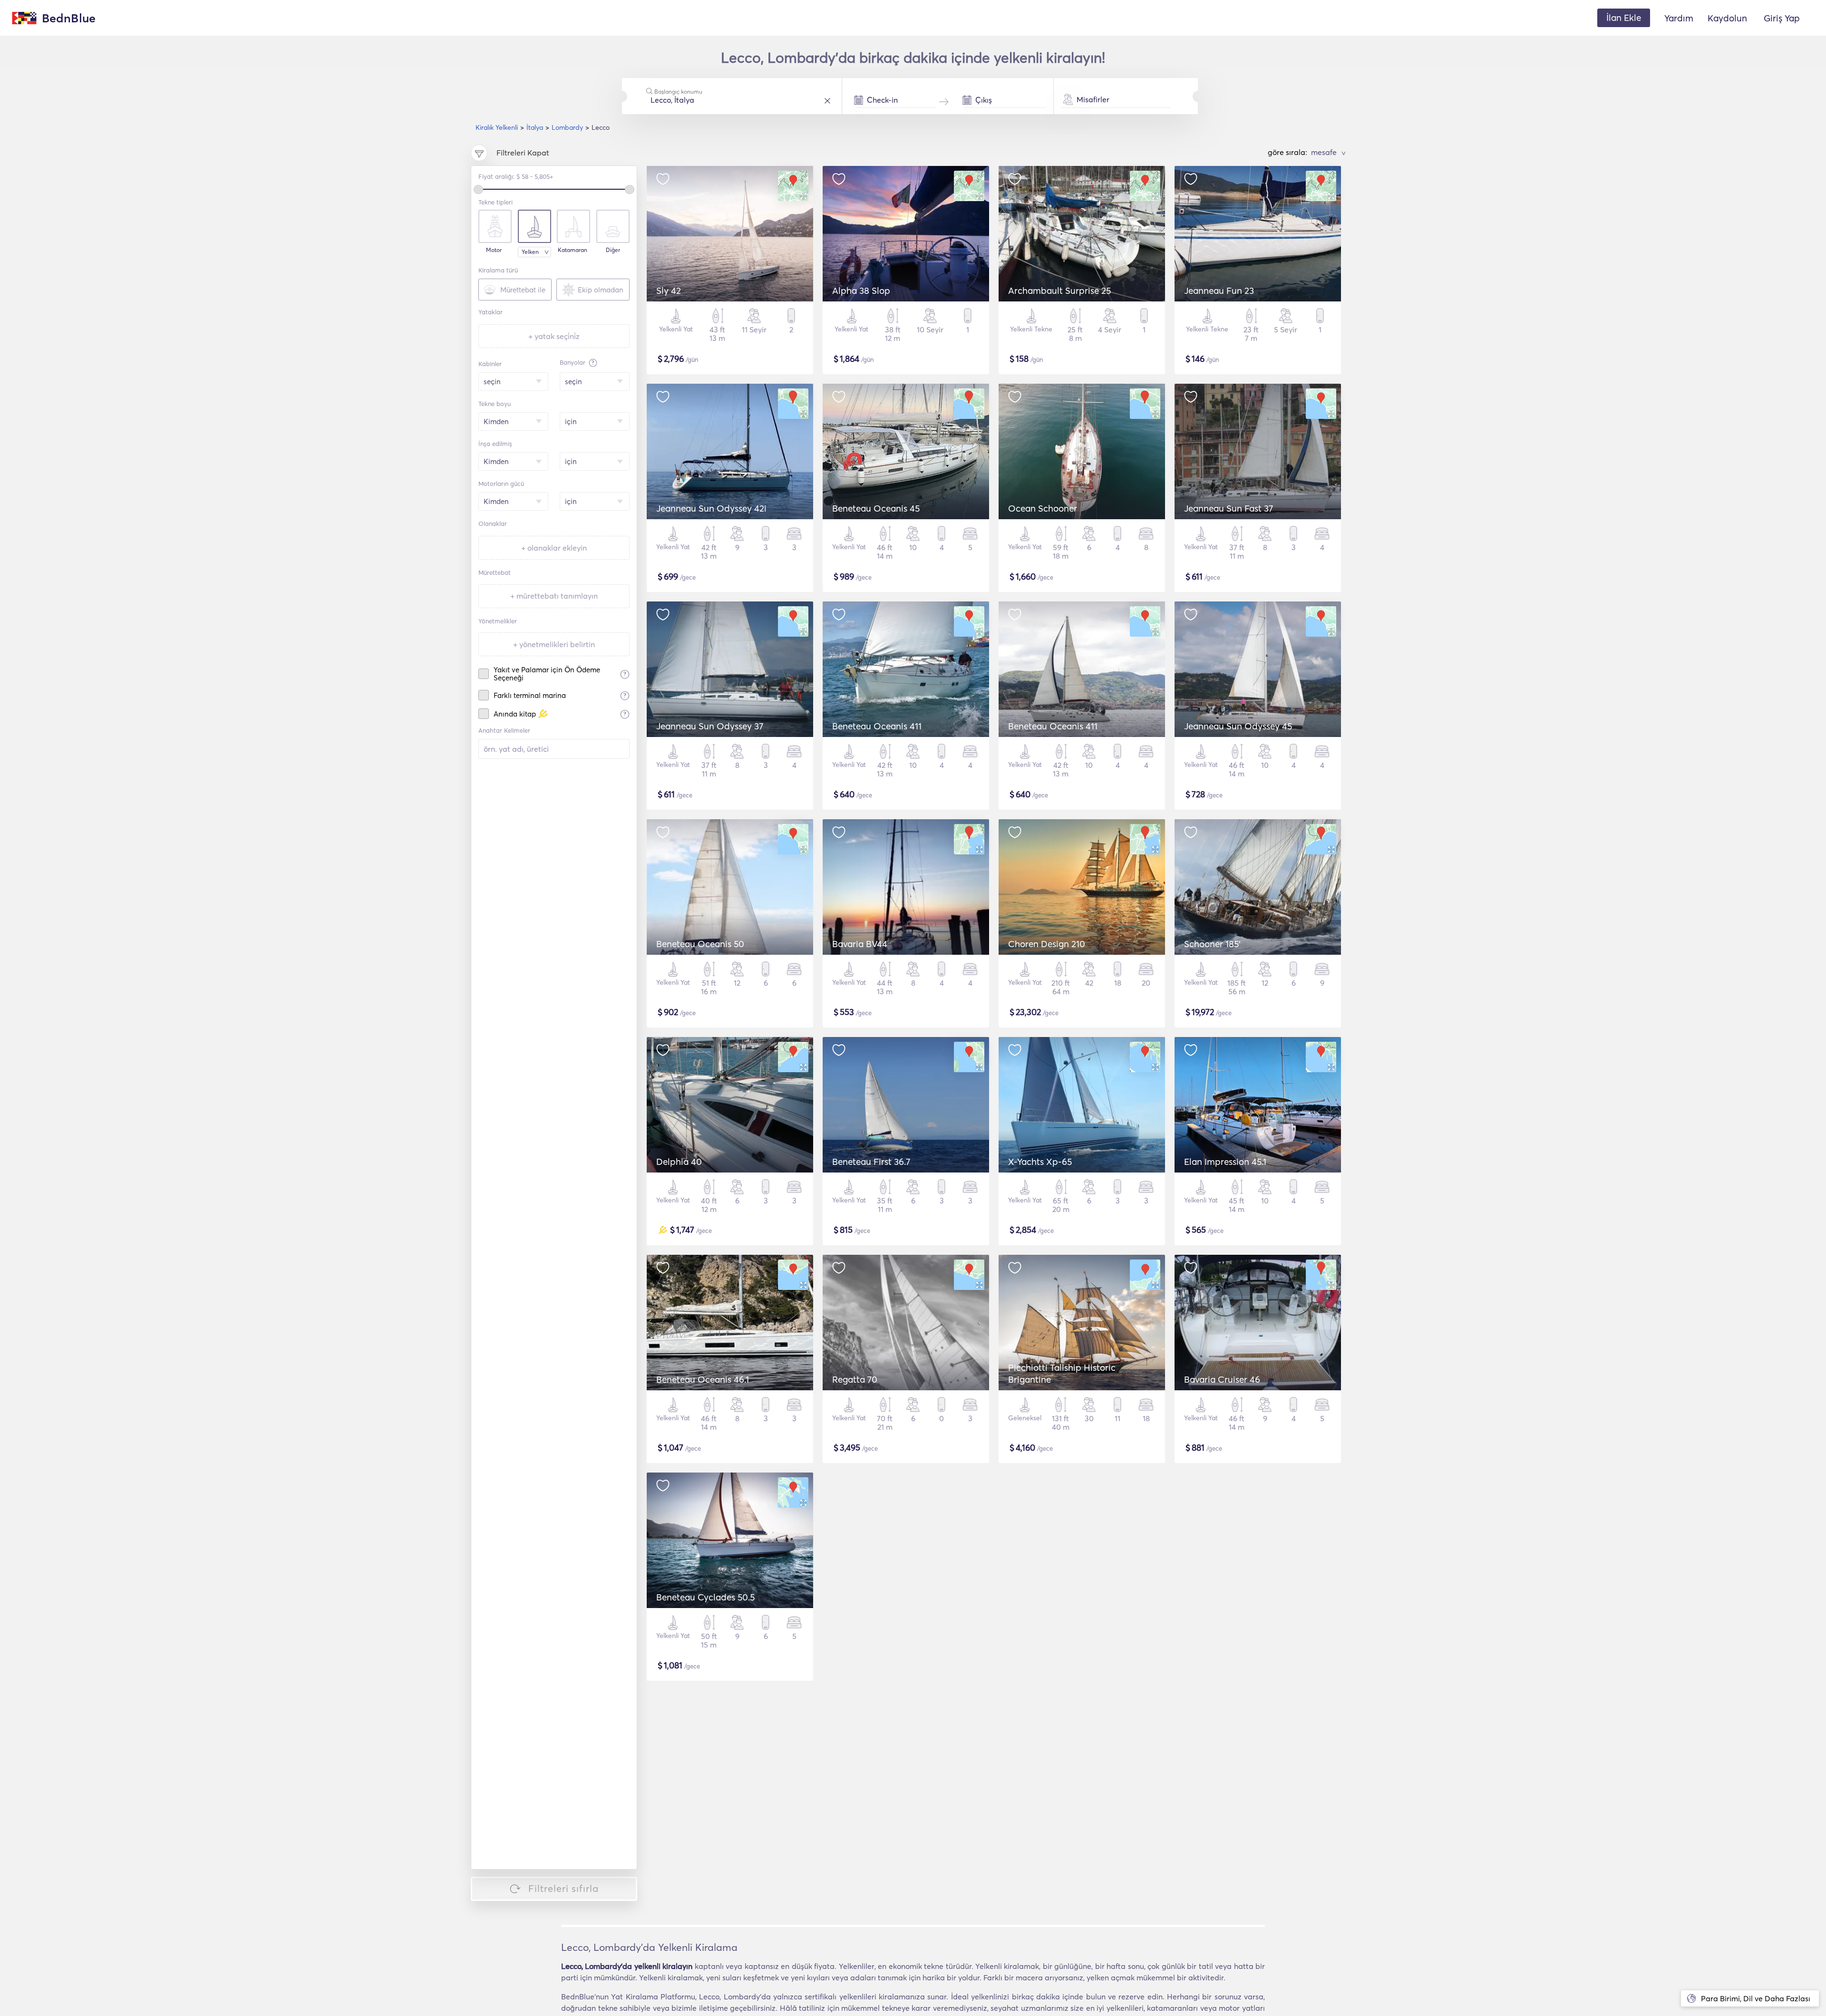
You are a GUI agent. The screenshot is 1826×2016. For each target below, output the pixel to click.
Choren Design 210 (1047, 944)
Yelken (530, 252)
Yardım (1679, 18)
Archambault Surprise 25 (1059, 291)
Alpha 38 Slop (861, 291)
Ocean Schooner (1043, 508)
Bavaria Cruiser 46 (1222, 1379)
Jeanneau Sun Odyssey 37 (710, 726)
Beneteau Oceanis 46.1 (703, 1379)
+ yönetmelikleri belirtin (554, 644)
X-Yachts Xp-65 (1040, 1162)
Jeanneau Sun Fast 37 (1229, 508)
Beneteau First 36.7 (871, 1162)
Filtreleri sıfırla (563, 1888)
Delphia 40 (679, 1162)
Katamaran (573, 250)
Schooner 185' (1212, 944)
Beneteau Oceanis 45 (876, 508)
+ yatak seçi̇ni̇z (554, 336)
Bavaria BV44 (860, 944)
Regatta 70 (855, 1379)
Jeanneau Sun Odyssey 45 (1238, 726)
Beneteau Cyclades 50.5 (705, 1597)
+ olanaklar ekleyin (554, 548)
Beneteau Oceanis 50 (700, 944)
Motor (494, 250)
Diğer (613, 250)
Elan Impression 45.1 (1225, 1162)
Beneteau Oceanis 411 (877, 726)
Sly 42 (669, 291)
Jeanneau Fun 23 (1219, 291)
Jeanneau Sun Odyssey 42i (711, 508)
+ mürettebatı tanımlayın (554, 596)
